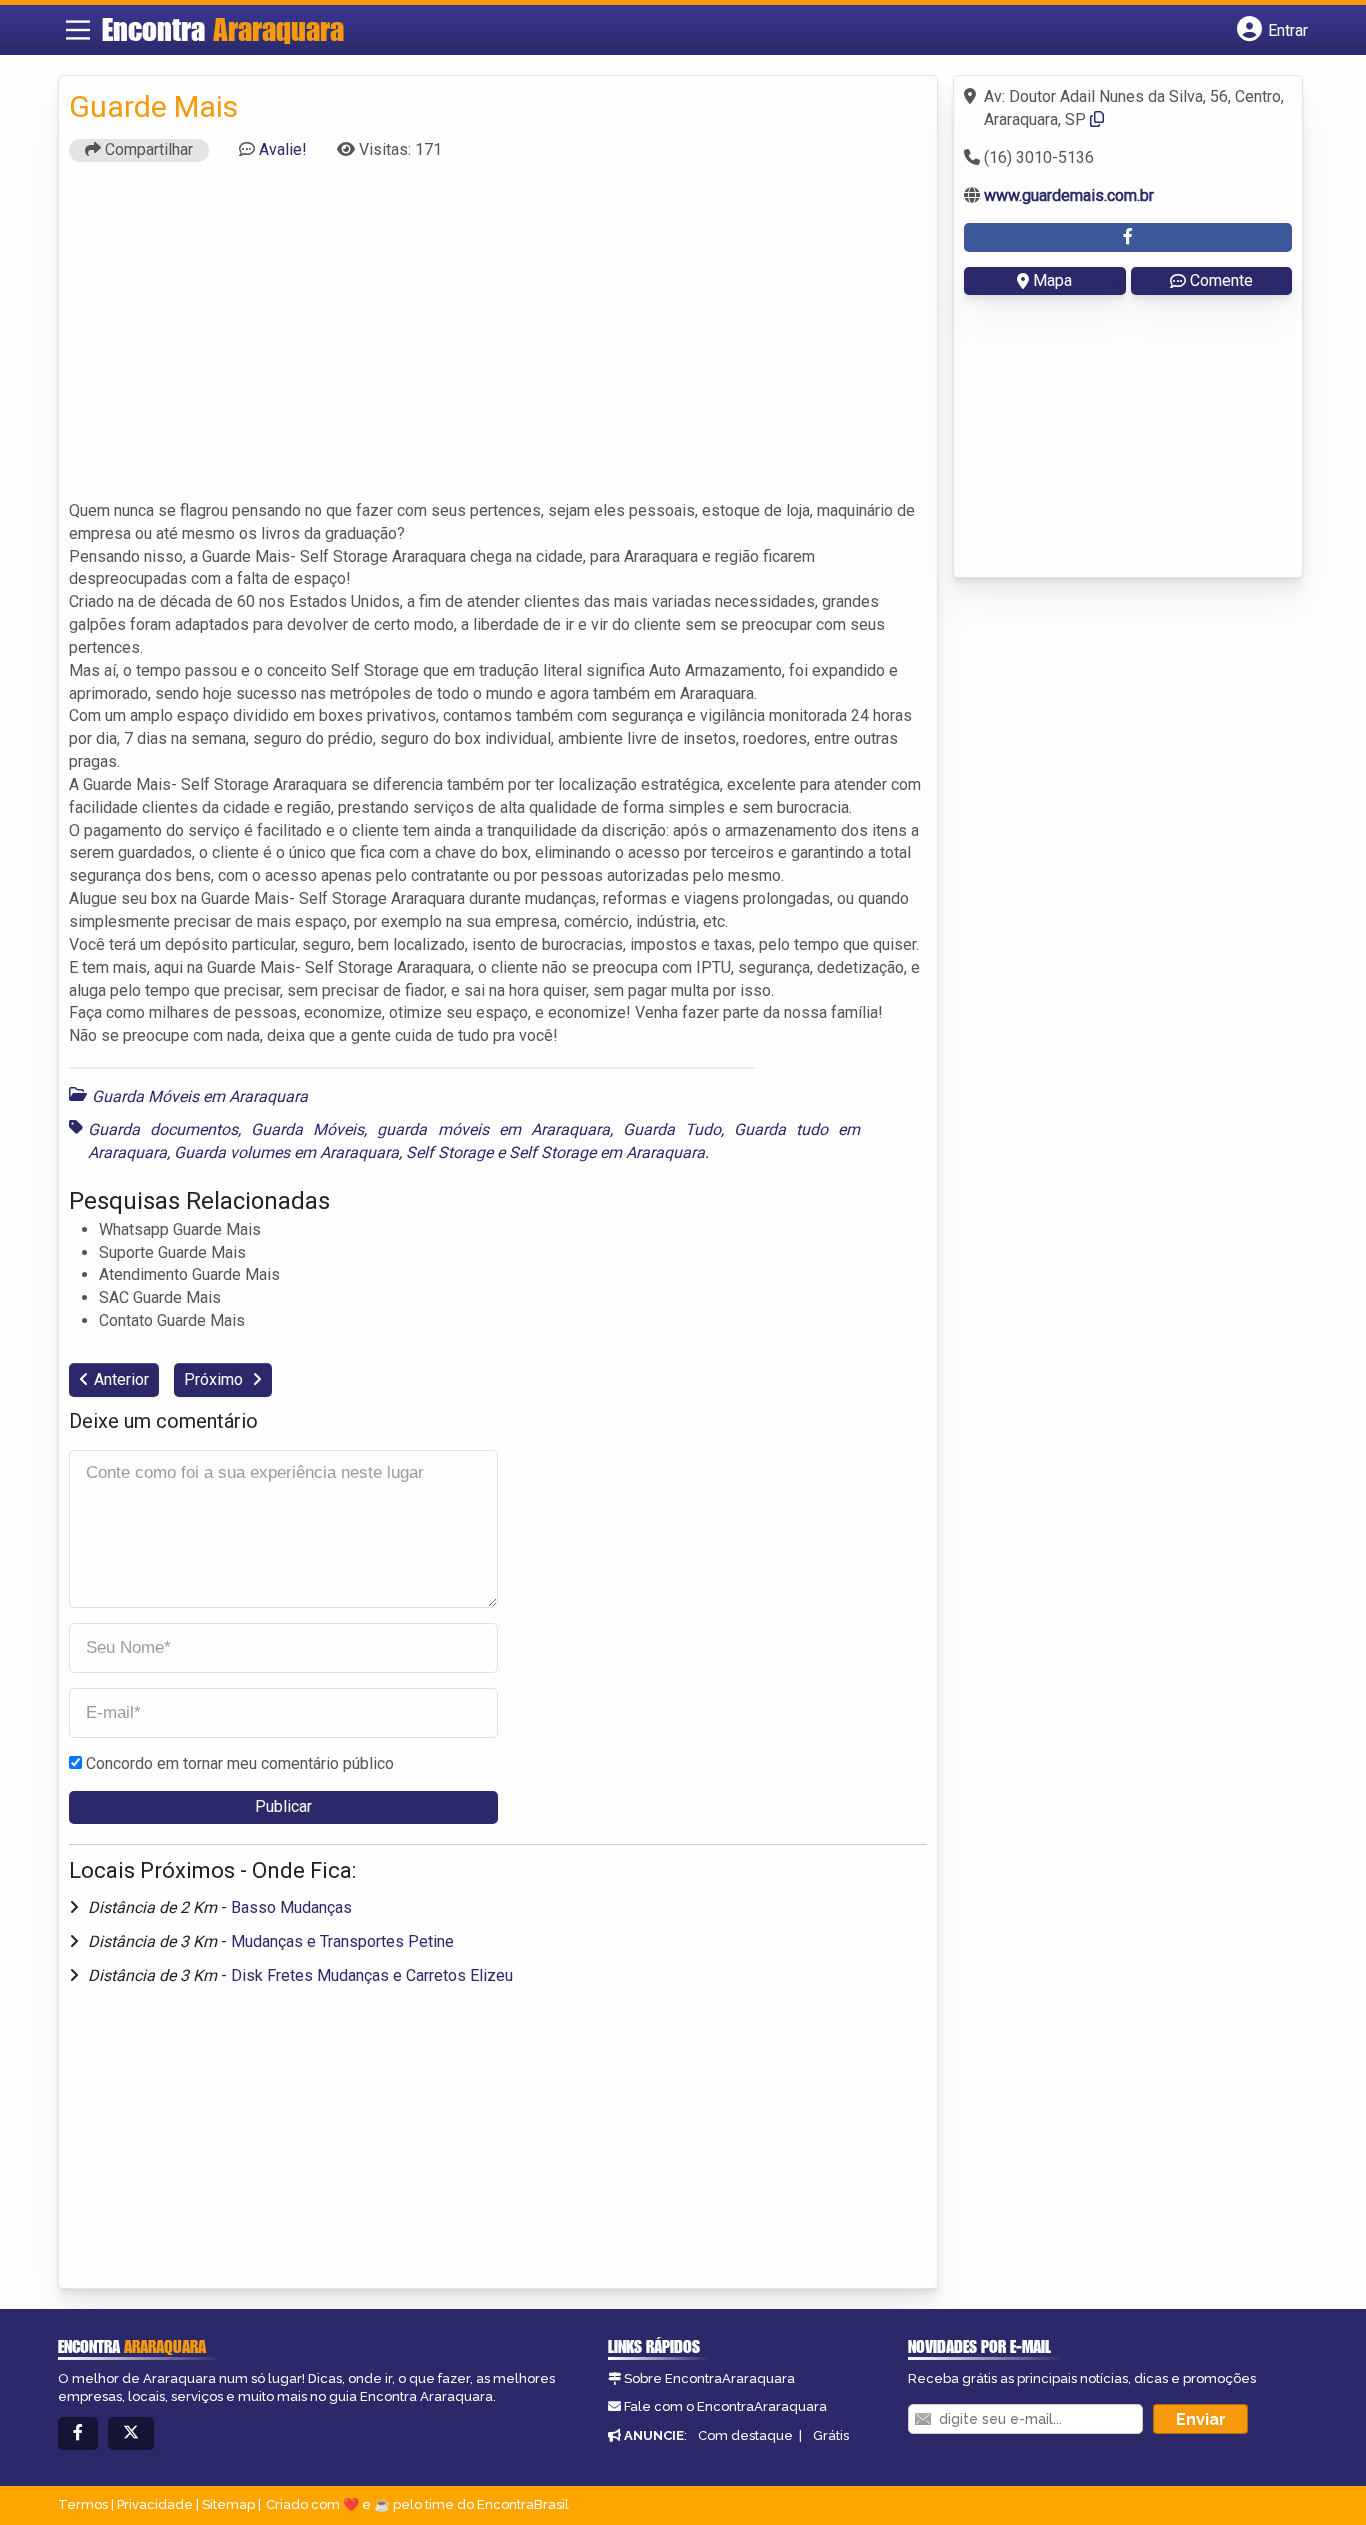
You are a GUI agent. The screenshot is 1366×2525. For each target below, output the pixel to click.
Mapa (1052, 280)
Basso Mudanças (291, 1907)
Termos (83, 2504)
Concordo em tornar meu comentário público (240, 1763)
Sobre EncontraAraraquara (709, 2378)
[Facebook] (78, 2433)
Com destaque (745, 2435)
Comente (1221, 280)
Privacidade (155, 2504)
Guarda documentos (163, 1129)
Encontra (223, 29)
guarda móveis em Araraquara (493, 1129)
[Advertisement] (498, 340)
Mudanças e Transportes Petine (342, 1941)
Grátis (831, 2435)
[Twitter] (131, 2433)
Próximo (215, 1379)
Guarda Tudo (672, 1129)
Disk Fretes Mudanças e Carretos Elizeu (372, 1975)
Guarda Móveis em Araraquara (200, 1096)
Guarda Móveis (307, 1129)
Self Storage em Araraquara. (609, 1152)
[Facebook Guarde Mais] (1128, 237)
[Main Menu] (78, 30)
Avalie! (283, 149)
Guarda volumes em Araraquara (286, 1152)
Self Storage (449, 1152)
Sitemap (228, 2504)
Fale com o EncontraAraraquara (725, 2406)
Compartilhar (147, 149)
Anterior (121, 1379)
